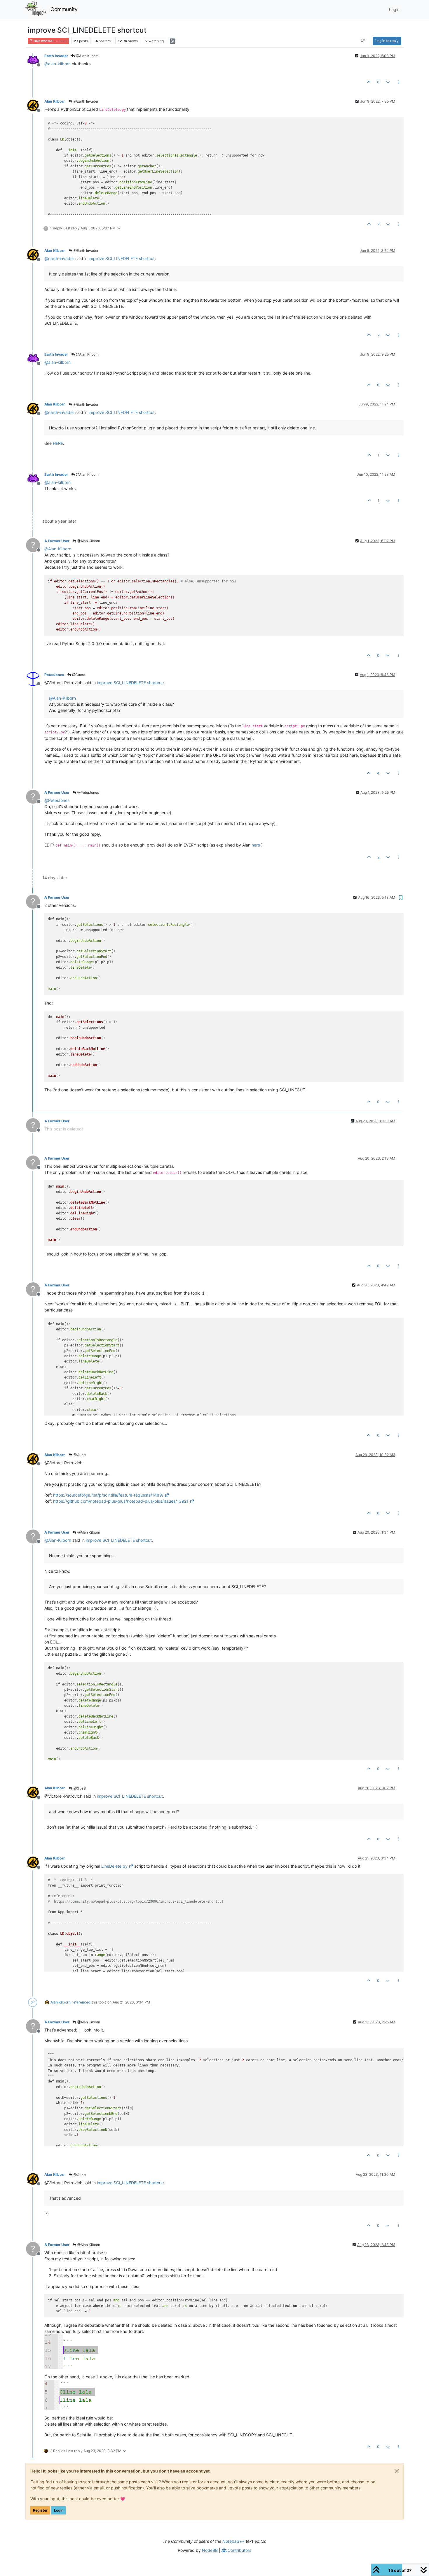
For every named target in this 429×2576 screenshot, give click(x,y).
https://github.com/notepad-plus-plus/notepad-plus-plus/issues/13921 (121, 1501)
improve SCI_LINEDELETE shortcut (122, 258)
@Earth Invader (86, 101)
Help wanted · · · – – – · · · (50, 41)
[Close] (397, 2471)
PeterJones (54, 675)
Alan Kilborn (55, 101)
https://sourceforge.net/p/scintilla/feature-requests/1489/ (108, 1495)
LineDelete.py (114, 1866)
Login (59, 2510)
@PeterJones (88, 792)
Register (40, 2510)
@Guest (78, 675)
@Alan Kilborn (87, 56)
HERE (58, 443)
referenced (81, 2002)
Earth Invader (56, 56)
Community (64, 9)
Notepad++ (233, 2541)
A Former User (57, 541)
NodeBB (210, 2550)
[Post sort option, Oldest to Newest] (363, 41)
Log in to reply (387, 41)
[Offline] (35, 60)
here (256, 845)
